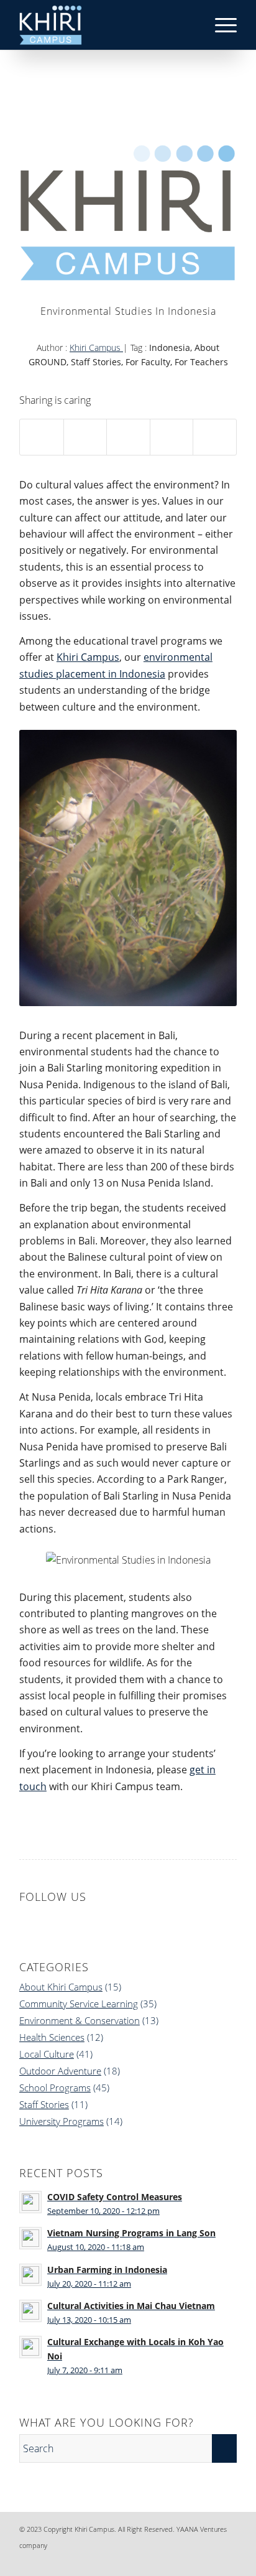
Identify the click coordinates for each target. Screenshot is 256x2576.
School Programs (55, 2088)
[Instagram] (190, 2560)
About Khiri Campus (61, 1987)
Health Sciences (52, 2037)
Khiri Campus (96, 348)
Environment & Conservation (80, 2020)
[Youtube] (227, 2560)
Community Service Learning (79, 2004)
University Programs (62, 2121)
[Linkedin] (171, 2560)
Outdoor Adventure (60, 2071)
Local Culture (47, 2054)
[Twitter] (209, 2560)
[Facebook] (153, 2560)
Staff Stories (44, 2104)
